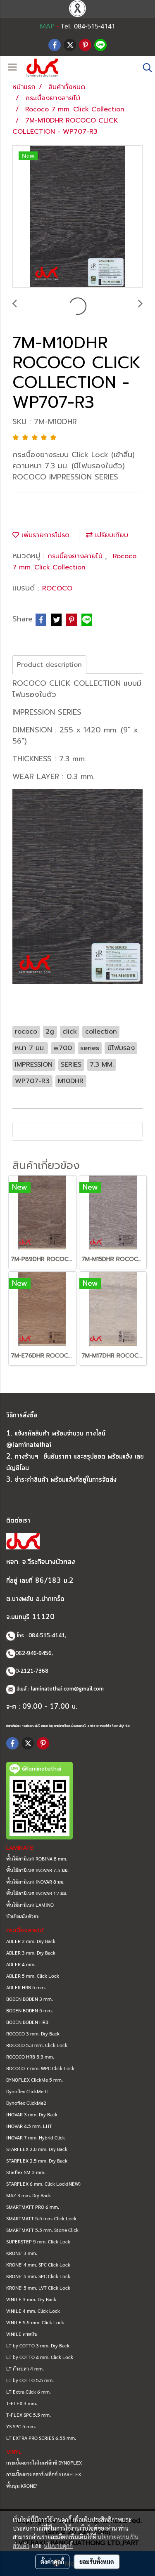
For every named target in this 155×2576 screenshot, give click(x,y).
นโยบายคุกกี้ (58, 2545)
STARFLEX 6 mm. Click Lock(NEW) (43, 2184)
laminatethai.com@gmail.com (67, 1689)
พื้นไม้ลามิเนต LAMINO (30, 1905)
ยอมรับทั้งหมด (97, 2562)
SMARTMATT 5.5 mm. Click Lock (41, 2218)
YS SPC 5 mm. (21, 2426)
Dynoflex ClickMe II (27, 2091)
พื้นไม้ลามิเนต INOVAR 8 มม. (35, 1882)
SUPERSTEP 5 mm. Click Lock (38, 2241)
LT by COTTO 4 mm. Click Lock (40, 2357)
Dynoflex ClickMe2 (26, 2103)
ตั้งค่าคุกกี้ (52, 2562)
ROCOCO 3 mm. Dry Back (33, 2033)
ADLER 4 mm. (21, 1964)
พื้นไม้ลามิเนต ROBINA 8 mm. (37, 1858)
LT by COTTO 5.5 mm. (30, 2380)
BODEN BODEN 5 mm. (30, 2010)
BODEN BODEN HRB (27, 2022)
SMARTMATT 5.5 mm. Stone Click (42, 2230)
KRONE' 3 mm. (22, 2253)
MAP (47, 26)
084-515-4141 (47, 1636)
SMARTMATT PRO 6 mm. (33, 2207)
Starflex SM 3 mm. (26, 2172)
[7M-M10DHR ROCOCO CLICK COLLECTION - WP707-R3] (77, 217)
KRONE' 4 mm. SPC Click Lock (38, 2264)
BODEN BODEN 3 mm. (30, 1999)
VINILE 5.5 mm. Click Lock (35, 2322)
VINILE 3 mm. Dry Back (31, 2299)
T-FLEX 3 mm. (22, 2403)
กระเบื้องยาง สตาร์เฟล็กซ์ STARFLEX (44, 2474)
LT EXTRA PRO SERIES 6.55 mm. (41, 2438)
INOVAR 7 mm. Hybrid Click (36, 2137)
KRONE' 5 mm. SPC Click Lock (38, 2276)
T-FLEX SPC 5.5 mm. (29, 2415)
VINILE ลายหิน (22, 2334)
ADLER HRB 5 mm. (26, 1987)
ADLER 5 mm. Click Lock (33, 1976)
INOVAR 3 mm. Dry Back (32, 2114)
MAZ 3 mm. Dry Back (29, 2195)
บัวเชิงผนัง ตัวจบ (23, 1916)
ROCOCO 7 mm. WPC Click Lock (40, 2068)
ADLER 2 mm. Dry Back (31, 1941)
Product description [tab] (49, 665)
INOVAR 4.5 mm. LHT (29, 2126)
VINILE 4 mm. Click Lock (33, 2311)
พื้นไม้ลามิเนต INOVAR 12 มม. (37, 1893)
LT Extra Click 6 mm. (29, 2392)
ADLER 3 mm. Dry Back (31, 1953)
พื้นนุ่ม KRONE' (21, 2486)
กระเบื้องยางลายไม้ (76, 556)
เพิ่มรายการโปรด (44, 535)
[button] (145, 68)
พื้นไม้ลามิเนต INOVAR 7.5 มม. (37, 1870)
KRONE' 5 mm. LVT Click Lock (38, 2288)
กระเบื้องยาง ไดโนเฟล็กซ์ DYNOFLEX (44, 2463)
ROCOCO (57, 588)
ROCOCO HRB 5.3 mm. (30, 2057)
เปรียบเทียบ (110, 535)
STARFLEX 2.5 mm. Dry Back (37, 2160)
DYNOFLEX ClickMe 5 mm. (35, 2080)
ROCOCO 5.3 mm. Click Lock (37, 2045)
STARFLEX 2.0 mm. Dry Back (37, 2149)
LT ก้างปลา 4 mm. (25, 2368)
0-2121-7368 (32, 1671)
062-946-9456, (34, 1654)
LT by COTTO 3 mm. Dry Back (38, 2345)
